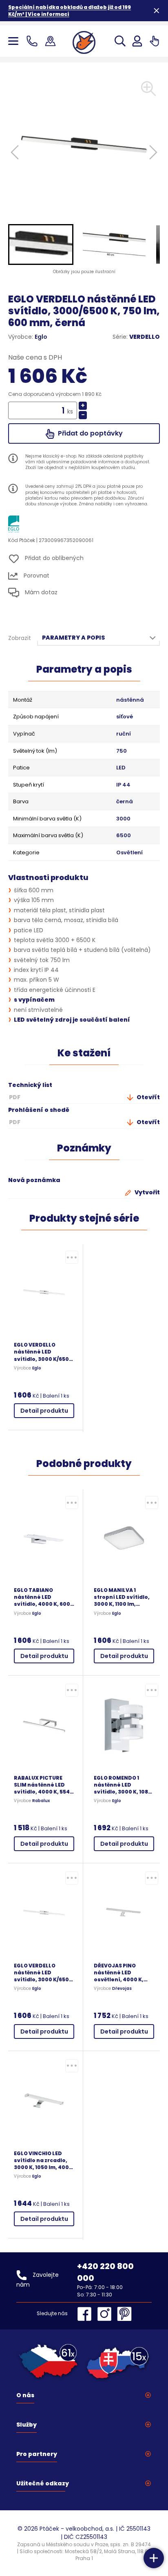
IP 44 (123, 785)
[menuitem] (41, 244)
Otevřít (148, 1097)
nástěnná (130, 700)
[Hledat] (120, 41)
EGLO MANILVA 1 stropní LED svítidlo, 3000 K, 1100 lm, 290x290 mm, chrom (122, 1597)
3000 (123, 819)
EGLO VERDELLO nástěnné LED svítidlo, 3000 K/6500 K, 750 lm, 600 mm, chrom (43, 1352)
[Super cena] (72, 1257)
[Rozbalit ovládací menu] (154, 2558)
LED (121, 768)
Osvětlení (129, 853)
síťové (125, 717)
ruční (124, 734)
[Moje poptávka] (154, 41)
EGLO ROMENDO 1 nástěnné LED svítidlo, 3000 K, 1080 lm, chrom (123, 1785)
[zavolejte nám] (34, 41)
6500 (124, 836)
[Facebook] (86, 2314)
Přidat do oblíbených (53, 558)
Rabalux (41, 1801)
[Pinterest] (124, 2314)
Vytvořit (147, 1192)
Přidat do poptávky (90, 433)
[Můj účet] (137, 41)
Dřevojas (122, 1989)
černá (125, 802)
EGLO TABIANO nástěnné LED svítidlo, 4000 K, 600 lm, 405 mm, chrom (42, 1597)
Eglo (41, 337)
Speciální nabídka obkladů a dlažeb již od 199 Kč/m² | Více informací (70, 11)
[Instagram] (106, 2314)
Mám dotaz (40, 592)
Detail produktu (44, 1411)
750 (122, 751)
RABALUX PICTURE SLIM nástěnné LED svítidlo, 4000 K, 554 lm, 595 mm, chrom (42, 1785)
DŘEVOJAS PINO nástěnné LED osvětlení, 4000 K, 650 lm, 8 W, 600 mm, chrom (122, 1973)
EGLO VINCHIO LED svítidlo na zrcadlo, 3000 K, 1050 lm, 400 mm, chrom (41, 2160)
